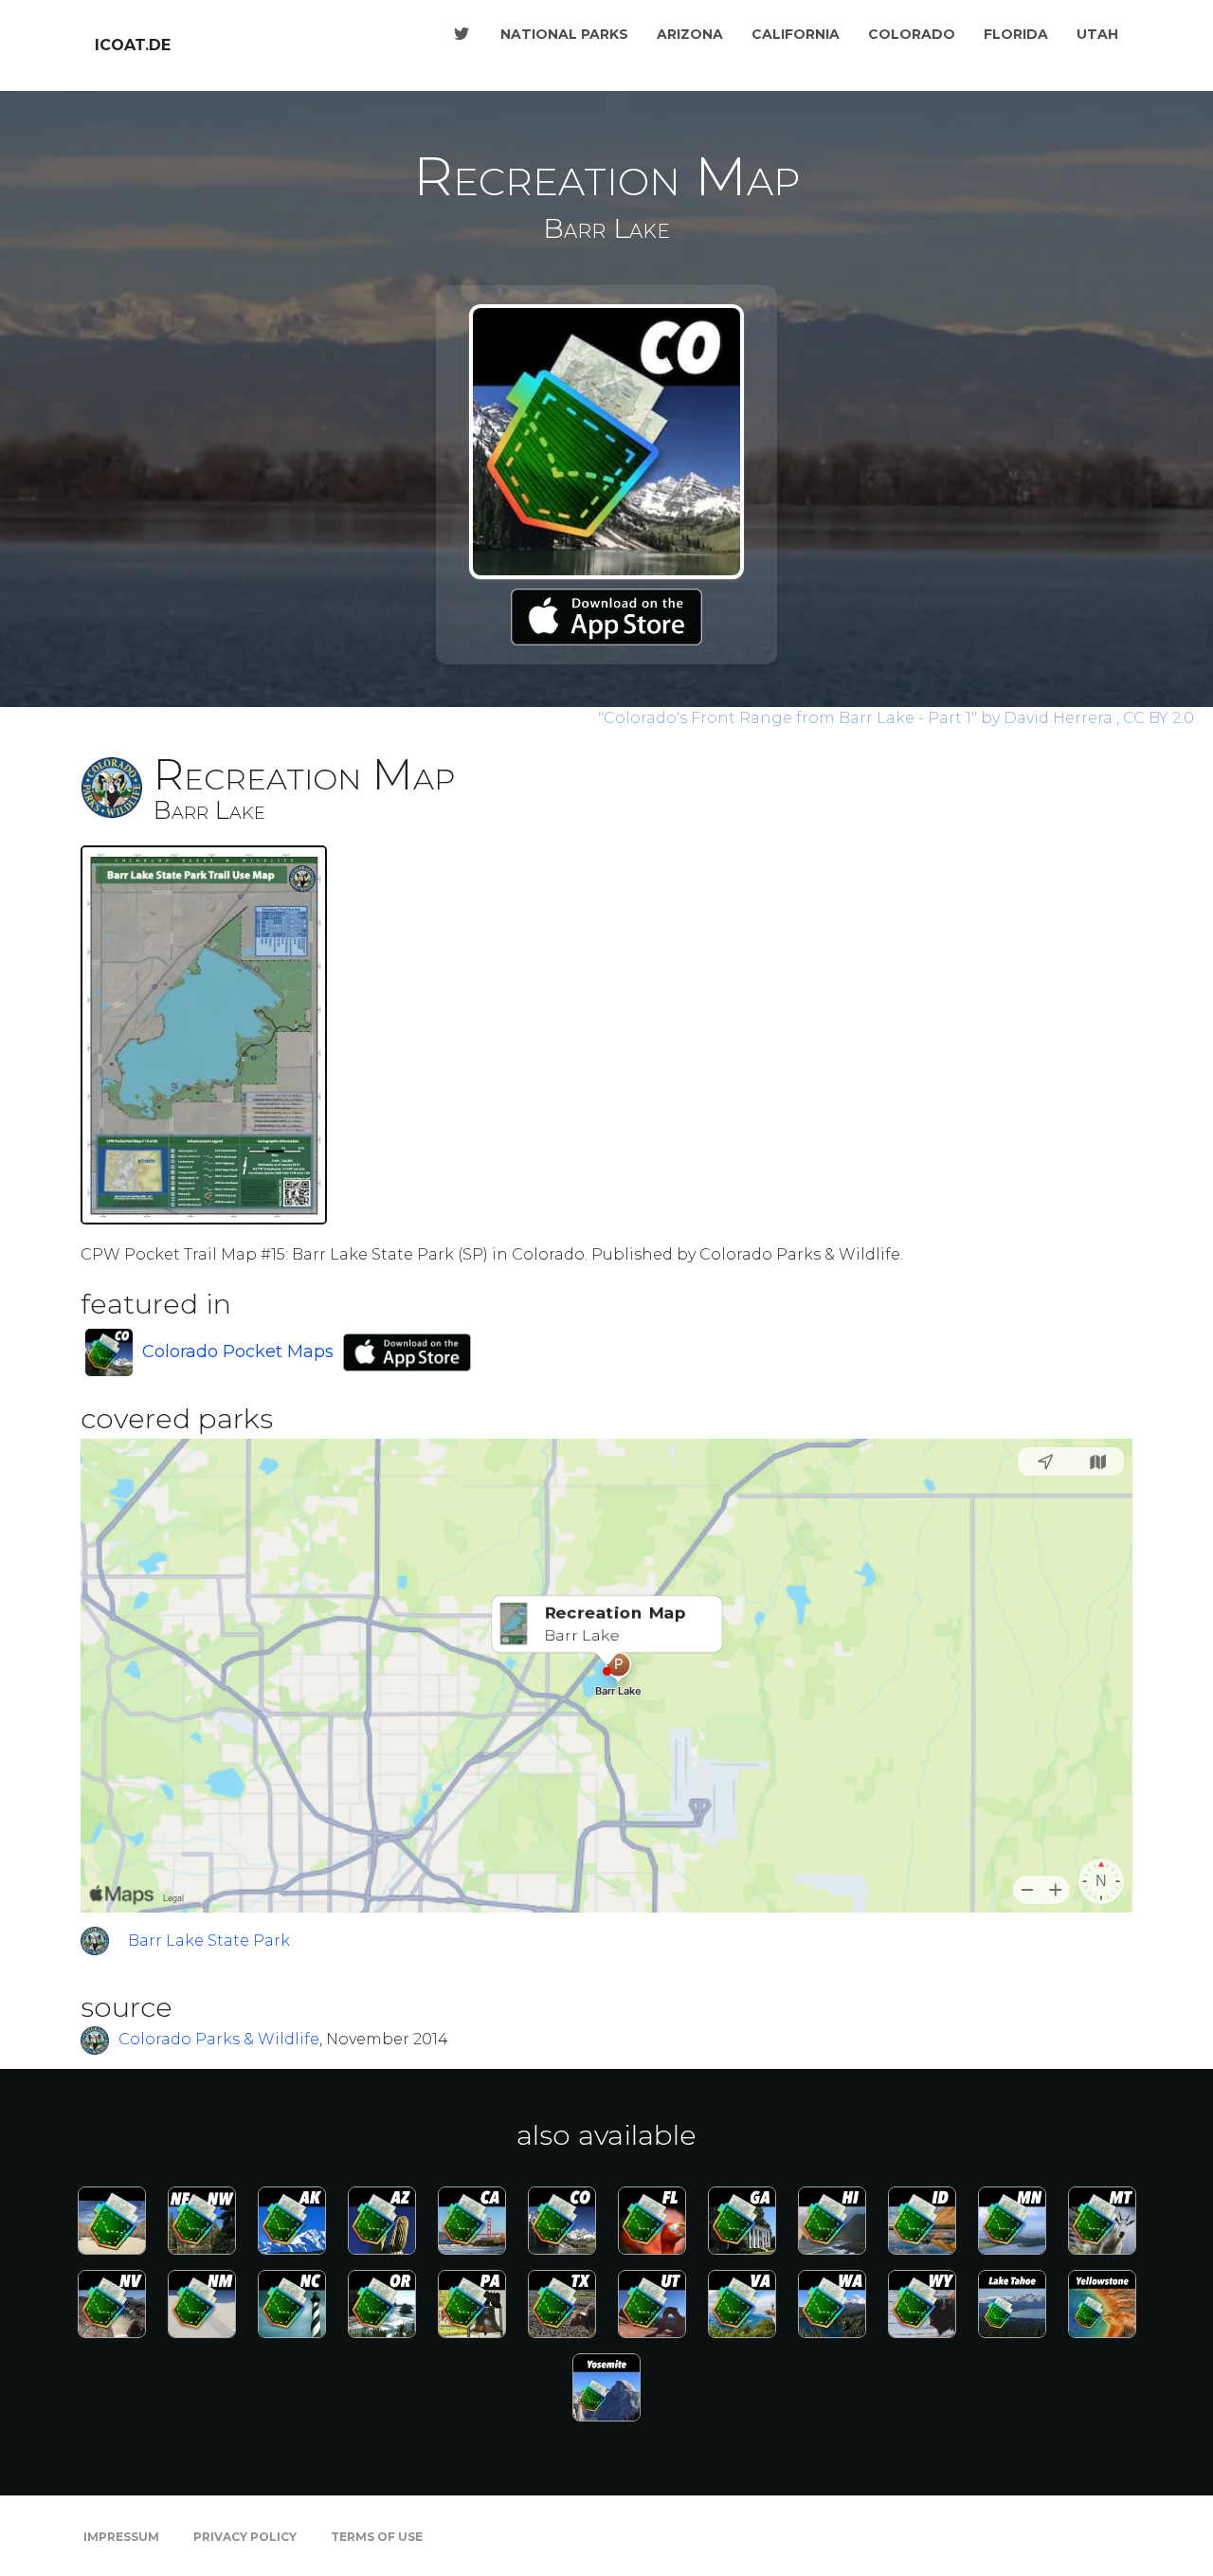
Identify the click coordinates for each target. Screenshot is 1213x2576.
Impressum (121, 2537)
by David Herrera (857, 718)
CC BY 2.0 (1159, 718)
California (796, 34)
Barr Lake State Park (209, 1941)
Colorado (912, 34)
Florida (1016, 34)
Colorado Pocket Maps (238, 1351)
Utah (1097, 34)
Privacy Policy (245, 2537)
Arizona (690, 34)
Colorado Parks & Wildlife (219, 2040)
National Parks (564, 34)
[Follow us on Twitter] (462, 34)
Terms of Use (377, 2537)
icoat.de (133, 45)
